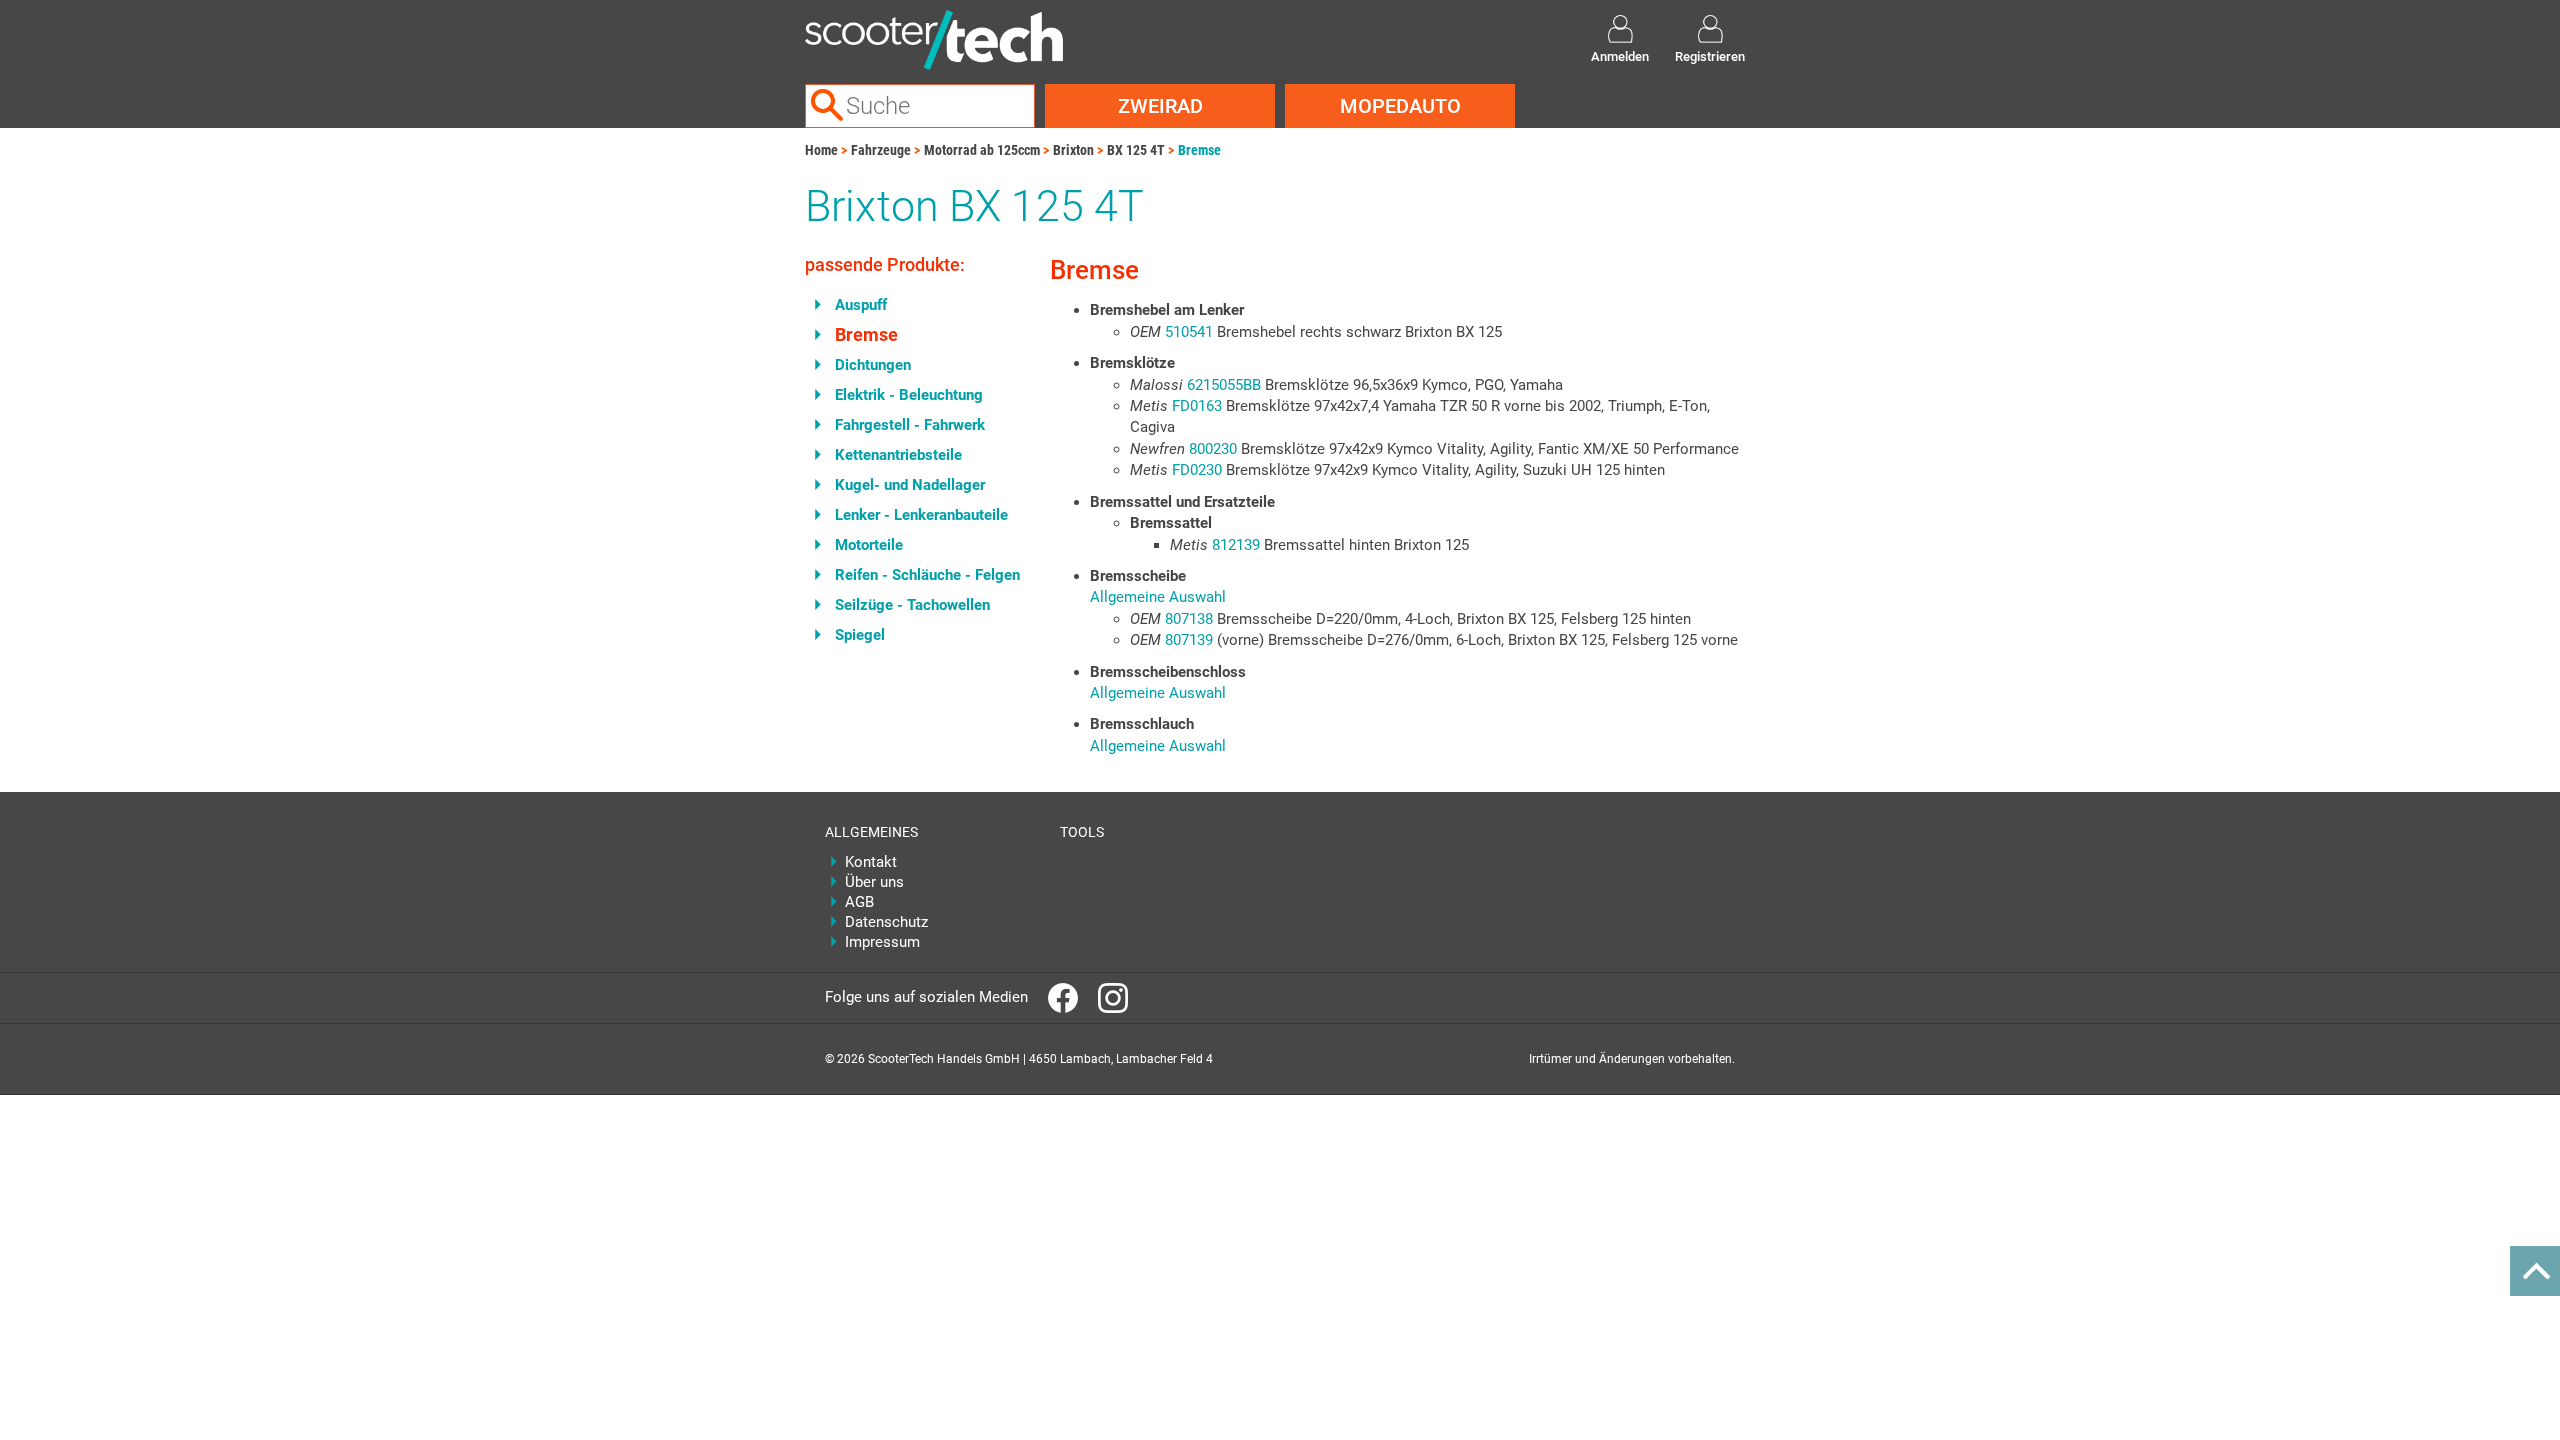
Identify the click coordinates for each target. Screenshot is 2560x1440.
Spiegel (860, 635)
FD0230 (1197, 470)
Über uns (874, 882)
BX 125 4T (1136, 150)
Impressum (882, 942)
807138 (1189, 619)
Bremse (1199, 150)
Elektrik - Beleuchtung (909, 395)
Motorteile (869, 545)
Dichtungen (873, 365)
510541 (1189, 332)
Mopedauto (1400, 106)
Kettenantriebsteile (898, 455)
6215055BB (1224, 385)
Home (821, 150)
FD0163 (1197, 406)
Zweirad (1160, 106)
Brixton (1073, 150)
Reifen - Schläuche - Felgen (927, 575)
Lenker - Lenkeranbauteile (921, 515)
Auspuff (861, 305)
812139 (1236, 545)
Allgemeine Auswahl (1158, 597)
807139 (1189, 640)
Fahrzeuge (881, 150)
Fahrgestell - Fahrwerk (910, 425)
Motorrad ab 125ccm (982, 150)
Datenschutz (886, 922)
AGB (859, 902)
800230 (1213, 449)
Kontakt (871, 862)
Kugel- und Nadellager (910, 485)
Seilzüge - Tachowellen (912, 605)
